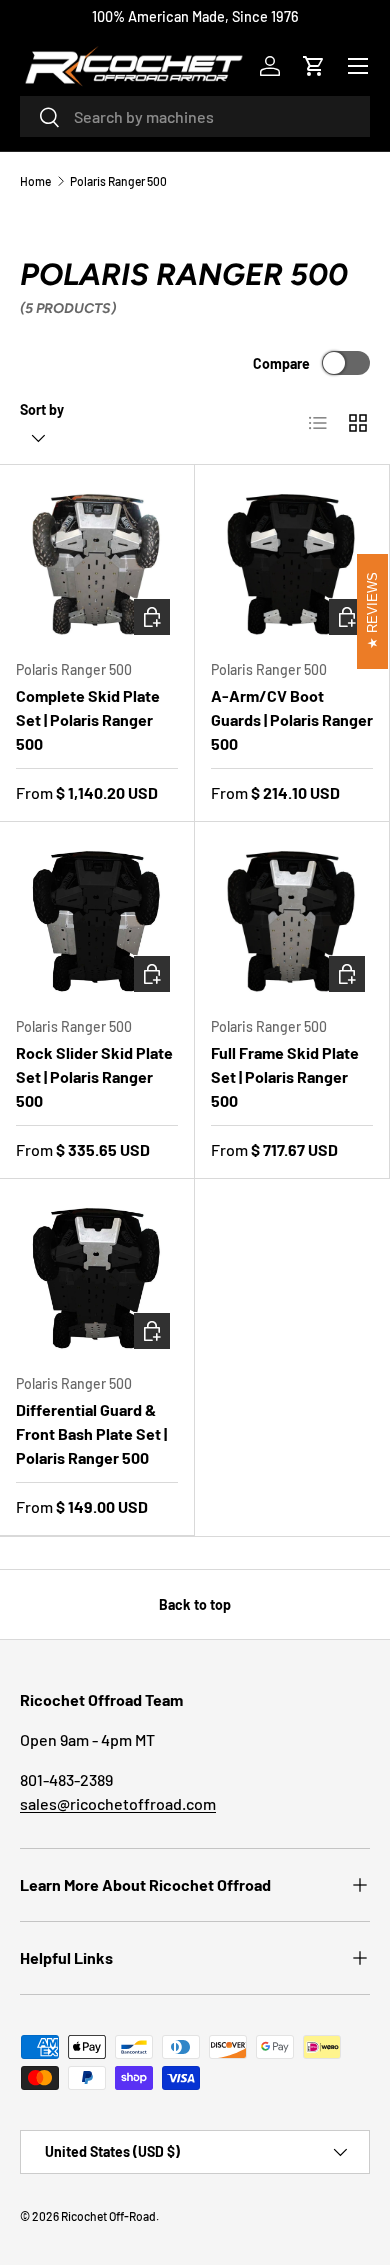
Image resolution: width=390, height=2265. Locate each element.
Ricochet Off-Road (108, 2216)
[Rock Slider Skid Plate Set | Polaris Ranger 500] (97, 919)
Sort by (42, 409)
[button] (314, 66)
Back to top (195, 1604)
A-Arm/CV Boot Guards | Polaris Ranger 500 (292, 719)
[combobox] (195, 116)
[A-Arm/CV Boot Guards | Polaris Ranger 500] (292, 562)
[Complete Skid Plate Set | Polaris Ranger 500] (97, 562)
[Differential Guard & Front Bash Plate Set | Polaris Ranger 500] (97, 1276)
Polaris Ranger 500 (118, 181)
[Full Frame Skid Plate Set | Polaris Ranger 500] (292, 919)
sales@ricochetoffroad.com (118, 1803)
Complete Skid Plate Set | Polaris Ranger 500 (88, 719)
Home (35, 181)
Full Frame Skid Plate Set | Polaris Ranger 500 (285, 1076)
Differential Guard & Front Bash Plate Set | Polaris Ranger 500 (91, 1433)
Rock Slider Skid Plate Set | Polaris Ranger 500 (94, 1076)
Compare (281, 363)
